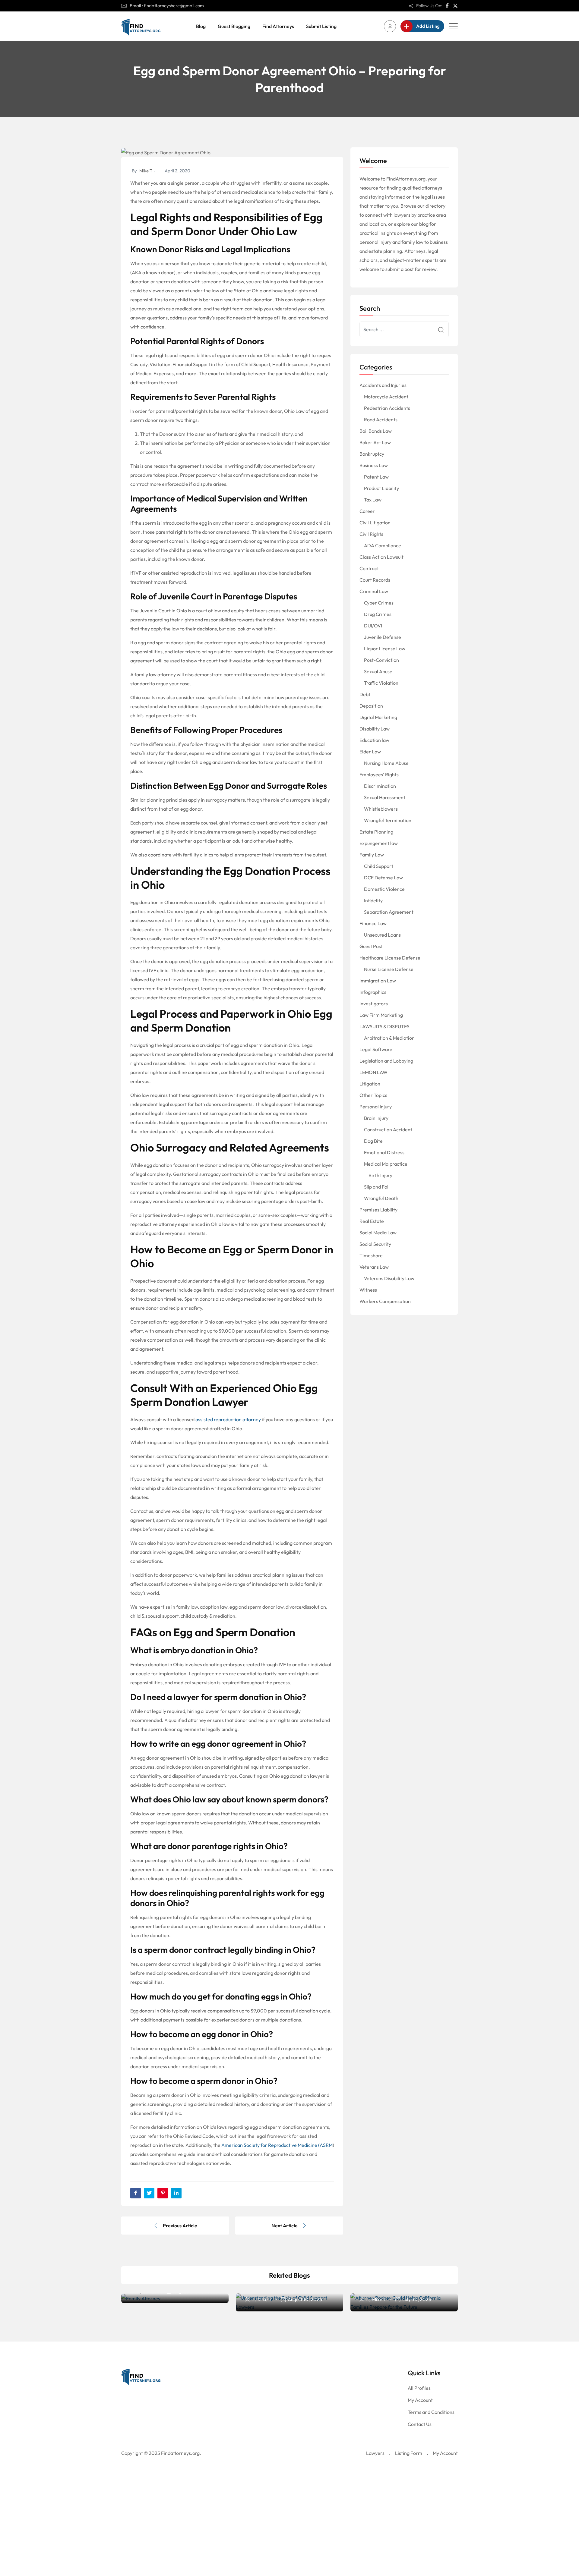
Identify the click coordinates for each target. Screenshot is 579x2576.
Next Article (285, 2226)
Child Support (379, 866)
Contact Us (420, 2424)
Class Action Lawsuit (381, 557)
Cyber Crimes (379, 603)
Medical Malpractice (386, 1164)
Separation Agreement (389, 912)
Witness (368, 1290)
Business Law (374, 465)
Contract (369, 568)
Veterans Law (374, 1267)
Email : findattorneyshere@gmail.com (167, 6)
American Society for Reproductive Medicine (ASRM (277, 2145)
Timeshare (371, 1255)
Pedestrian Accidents (387, 408)
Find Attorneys (278, 26)
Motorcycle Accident (386, 397)
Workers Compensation (385, 1301)
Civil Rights (371, 534)
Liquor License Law (385, 649)
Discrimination (380, 786)
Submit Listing (321, 26)
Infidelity (373, 900)
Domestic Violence (384, 889)
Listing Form (409, 2453)
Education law (374, 740)
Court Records (375, 580)
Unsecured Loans (382, 935)
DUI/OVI (373, 626)
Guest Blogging (234, 26)
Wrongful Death (381, 1198)
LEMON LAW (373, 1072)
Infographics (373, 992)
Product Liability (381, 488)
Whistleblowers (381, 809)
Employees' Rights (379, 774)
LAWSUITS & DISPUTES (384, 1026)
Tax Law (373, 500)
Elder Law (370, 752)
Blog (201, 26)
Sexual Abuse (378, 671)
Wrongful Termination (388, 820)
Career (367, 511)
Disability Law (375, 729)
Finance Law (373, 923)
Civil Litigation (375, 523)
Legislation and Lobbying (386, 1061)
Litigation (370, 1084)
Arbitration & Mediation (389, 1038)
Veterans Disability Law (389, 1278)
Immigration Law (378, 981)
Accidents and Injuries (383, 385)
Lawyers (375, 2453)
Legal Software (376, 1049)
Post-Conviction (381, 660)
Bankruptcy (372, 454)
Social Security (375, 1244)
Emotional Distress (384, 1152)
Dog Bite (373, 1141)
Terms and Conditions (431, 2412)
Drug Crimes (378, 614)
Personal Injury (376, 1107)
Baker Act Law (375, 442)
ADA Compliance (383, 545)
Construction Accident (388, 1129)
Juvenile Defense (383, 637)
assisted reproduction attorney (228, 1419)
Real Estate (372, 1221)
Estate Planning (376, 832)
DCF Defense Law (383, 878)
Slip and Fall (377, 1187)
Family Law (372, 855)
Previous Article (180, 2226)
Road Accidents (381, 419)
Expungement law (379, 843)
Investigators (374, 1004)
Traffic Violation (381, 683)
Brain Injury (376, 1118)
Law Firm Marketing (381, 1015)
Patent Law (376, 477)
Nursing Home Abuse (386, 763)
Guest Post (371, 946)
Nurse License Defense (389, 969)
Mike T (146, 171)
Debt (365, 694)
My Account (420, 2400)
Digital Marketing (378, 717)
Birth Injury (380, 1175)
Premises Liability (378, 1210)
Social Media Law (378, 1233)
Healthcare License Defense (390, 958)
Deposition (371, 706)
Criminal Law (374, 591)
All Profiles (419, 2388)
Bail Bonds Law (376, 431)
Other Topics (373, 1095)
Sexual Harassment (385, 797)
